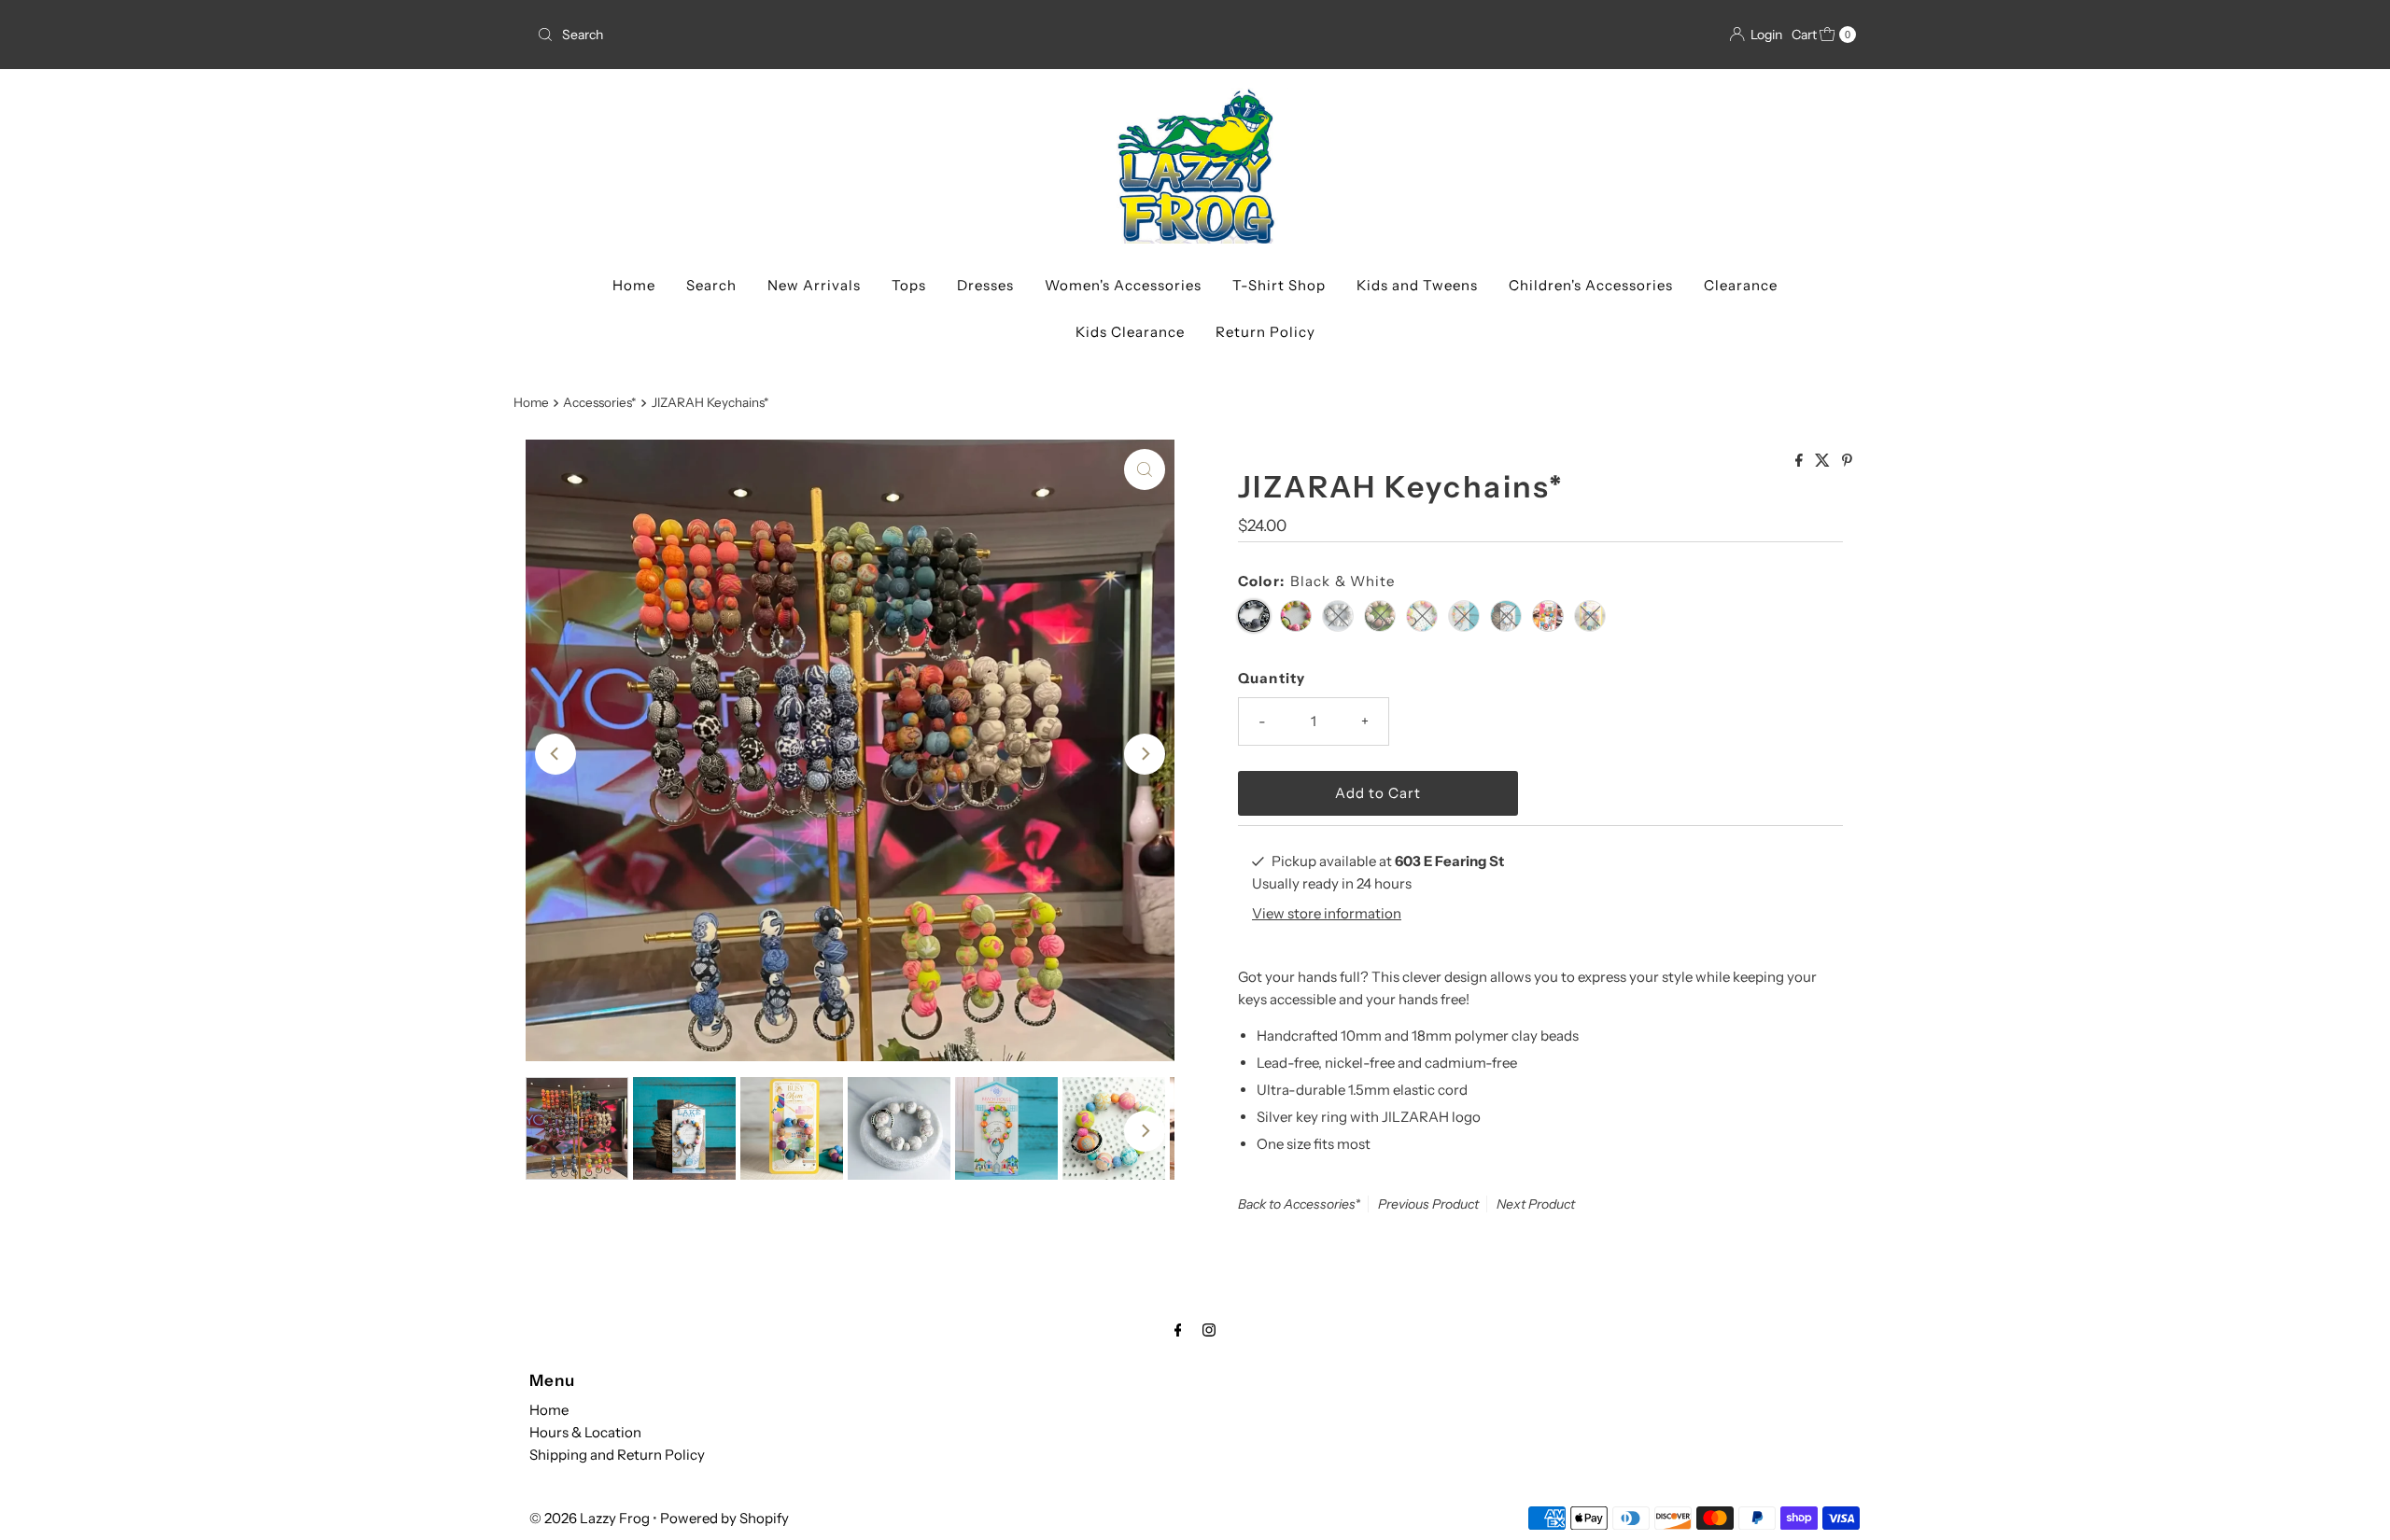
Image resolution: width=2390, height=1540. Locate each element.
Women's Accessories (1123, 285)
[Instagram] (1209, 1330)
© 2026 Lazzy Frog (590, 1518)
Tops (909, 285)
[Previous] (555, 754)
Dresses (985, 285)
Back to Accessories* (1299, 1204)
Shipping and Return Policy (617, 1455)
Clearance (1741, 285)
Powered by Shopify (724, 1518)
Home (634, 285)
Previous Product (1428, 1204)
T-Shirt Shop (1279, 285)
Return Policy (1265, 332)
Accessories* (600, 402)
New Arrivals (814, 285)
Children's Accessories (1591, 285)
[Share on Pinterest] (1847, 461)
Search (711, 285)
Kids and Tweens (1417, 285)
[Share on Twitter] (1824, 461)
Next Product (1536, 1204)
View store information (1327, 913)
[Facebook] (1178, 1330)
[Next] (1145, 754)
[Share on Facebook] (1800, 461)
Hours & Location (585, 1432)
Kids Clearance (1130, 332)
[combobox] (858, 35)
